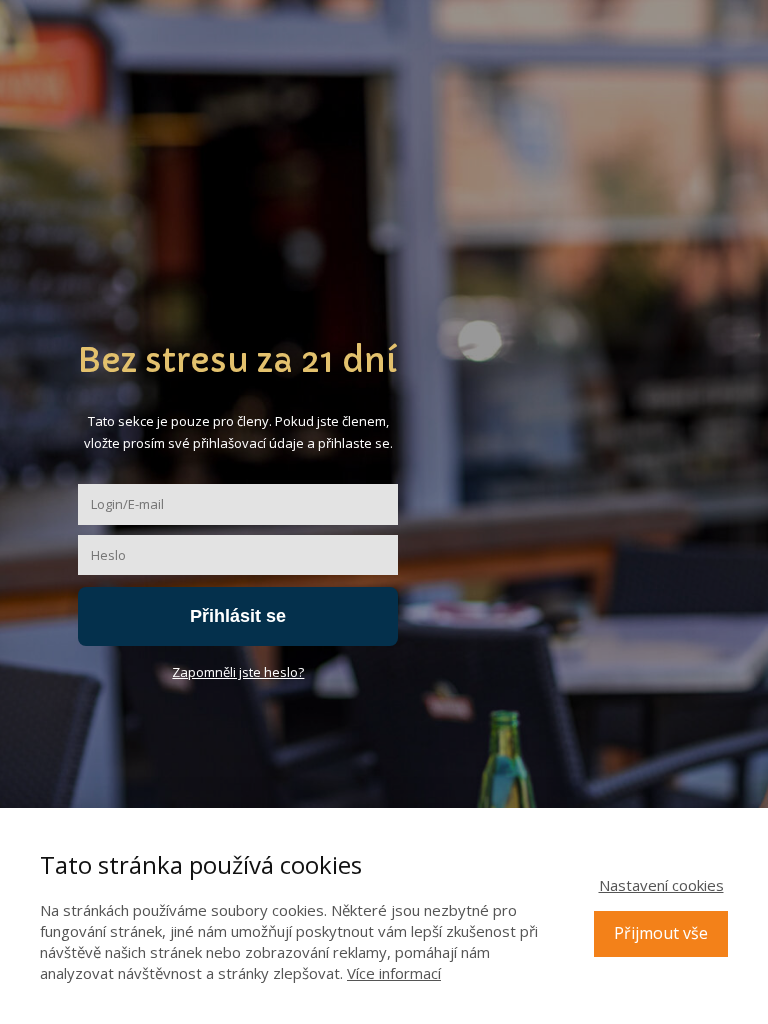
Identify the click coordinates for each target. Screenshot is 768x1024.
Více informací (394, 973)
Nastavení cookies (661, 885)
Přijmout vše (661, 933)
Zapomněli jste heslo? (238, 672)
